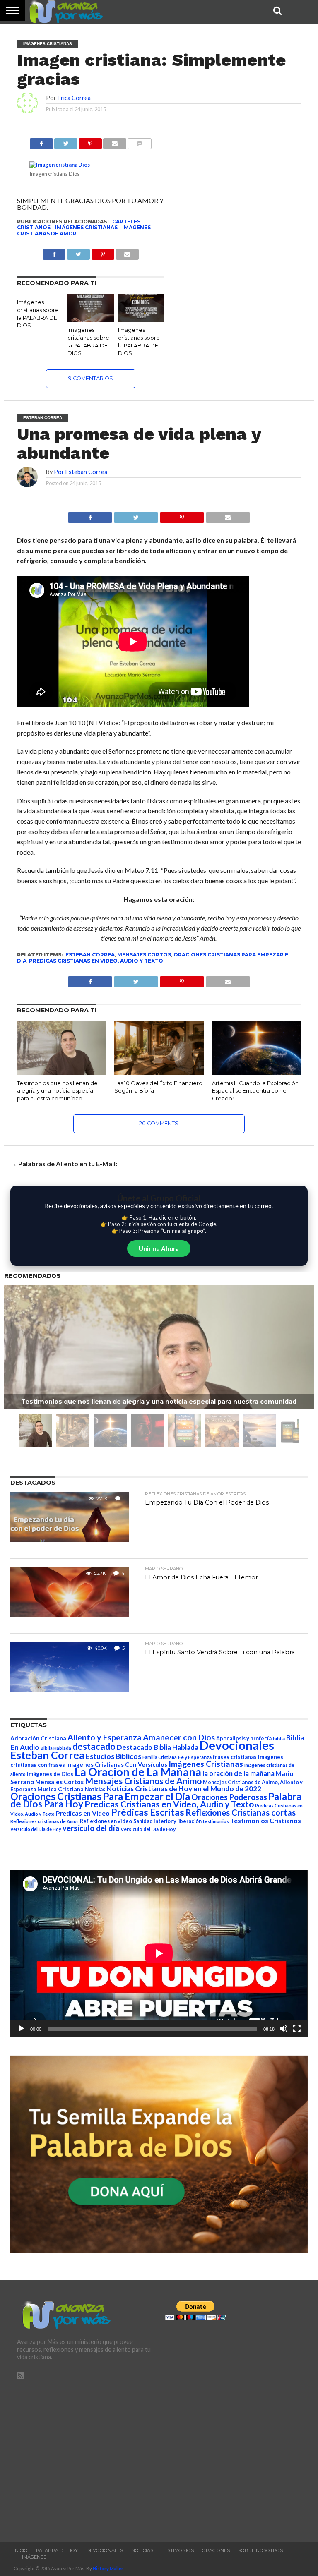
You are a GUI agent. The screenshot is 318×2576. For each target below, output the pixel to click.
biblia (279, 1739)
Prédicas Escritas (148, 1812)
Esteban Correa (90, 955)
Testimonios (178, 2550)
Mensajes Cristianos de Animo (143, 1781)
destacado (94, 1746)
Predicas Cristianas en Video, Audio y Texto (96, 961)
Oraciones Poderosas (229, 1797)
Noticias (95, 1789)
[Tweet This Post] (136, 515)
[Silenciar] (284, 2029)
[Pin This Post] (182, 515)
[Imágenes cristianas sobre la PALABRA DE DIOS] (91, 319)
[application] (159, 1953)
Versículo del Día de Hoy (148, 1829)
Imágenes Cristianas (86, 227)
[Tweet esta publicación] (66, 141)
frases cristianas (235, 1757)
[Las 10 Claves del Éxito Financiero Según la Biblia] (159, 1072)
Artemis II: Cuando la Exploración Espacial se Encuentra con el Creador (255, 1091)
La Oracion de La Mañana (138, 1772)
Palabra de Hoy (57, 2550)
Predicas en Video (83, 1813)
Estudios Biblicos (113, 1756)
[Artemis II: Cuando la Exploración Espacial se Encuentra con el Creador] (257, 1072)
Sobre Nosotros (260, 2550)
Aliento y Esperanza (105, 1737)
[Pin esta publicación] (90, 141)
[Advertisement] (85, 2457)
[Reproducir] (21, 2029)
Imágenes (34, 2557)
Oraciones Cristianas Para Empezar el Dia (100, 1796)
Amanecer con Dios (179, 1737)
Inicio (21, 2550)
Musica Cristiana (60, 1789)
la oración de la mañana (238, 1773)
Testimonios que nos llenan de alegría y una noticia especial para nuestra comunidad (57, 1091)
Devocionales (237, 1745)
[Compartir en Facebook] (41, 141)
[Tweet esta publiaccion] (78, 252)
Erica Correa (74, 98)
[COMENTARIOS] (140, 141)
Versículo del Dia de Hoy (36, 1829)
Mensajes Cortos (144, 955)
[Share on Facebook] (90, 515)
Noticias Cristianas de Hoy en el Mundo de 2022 (184, 1789)
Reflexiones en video (106, 1821)
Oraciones (216, 2550)
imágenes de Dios (50, 1774)
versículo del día (91, 1828)
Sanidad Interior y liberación (167, 1821)
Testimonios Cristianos (266, 1820)
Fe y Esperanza (195, 1757)
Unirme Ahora (159, 1248)
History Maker (108, 2568)
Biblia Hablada (56, 1748)
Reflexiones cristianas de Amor (45, 1821)
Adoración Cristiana (38, 1738)
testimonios (216, 1821)
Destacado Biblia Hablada (158, 1747)
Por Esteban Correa (81, 472)
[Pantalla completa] (297, 2029)
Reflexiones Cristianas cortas (241, 1812)
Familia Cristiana (160, 1757)
